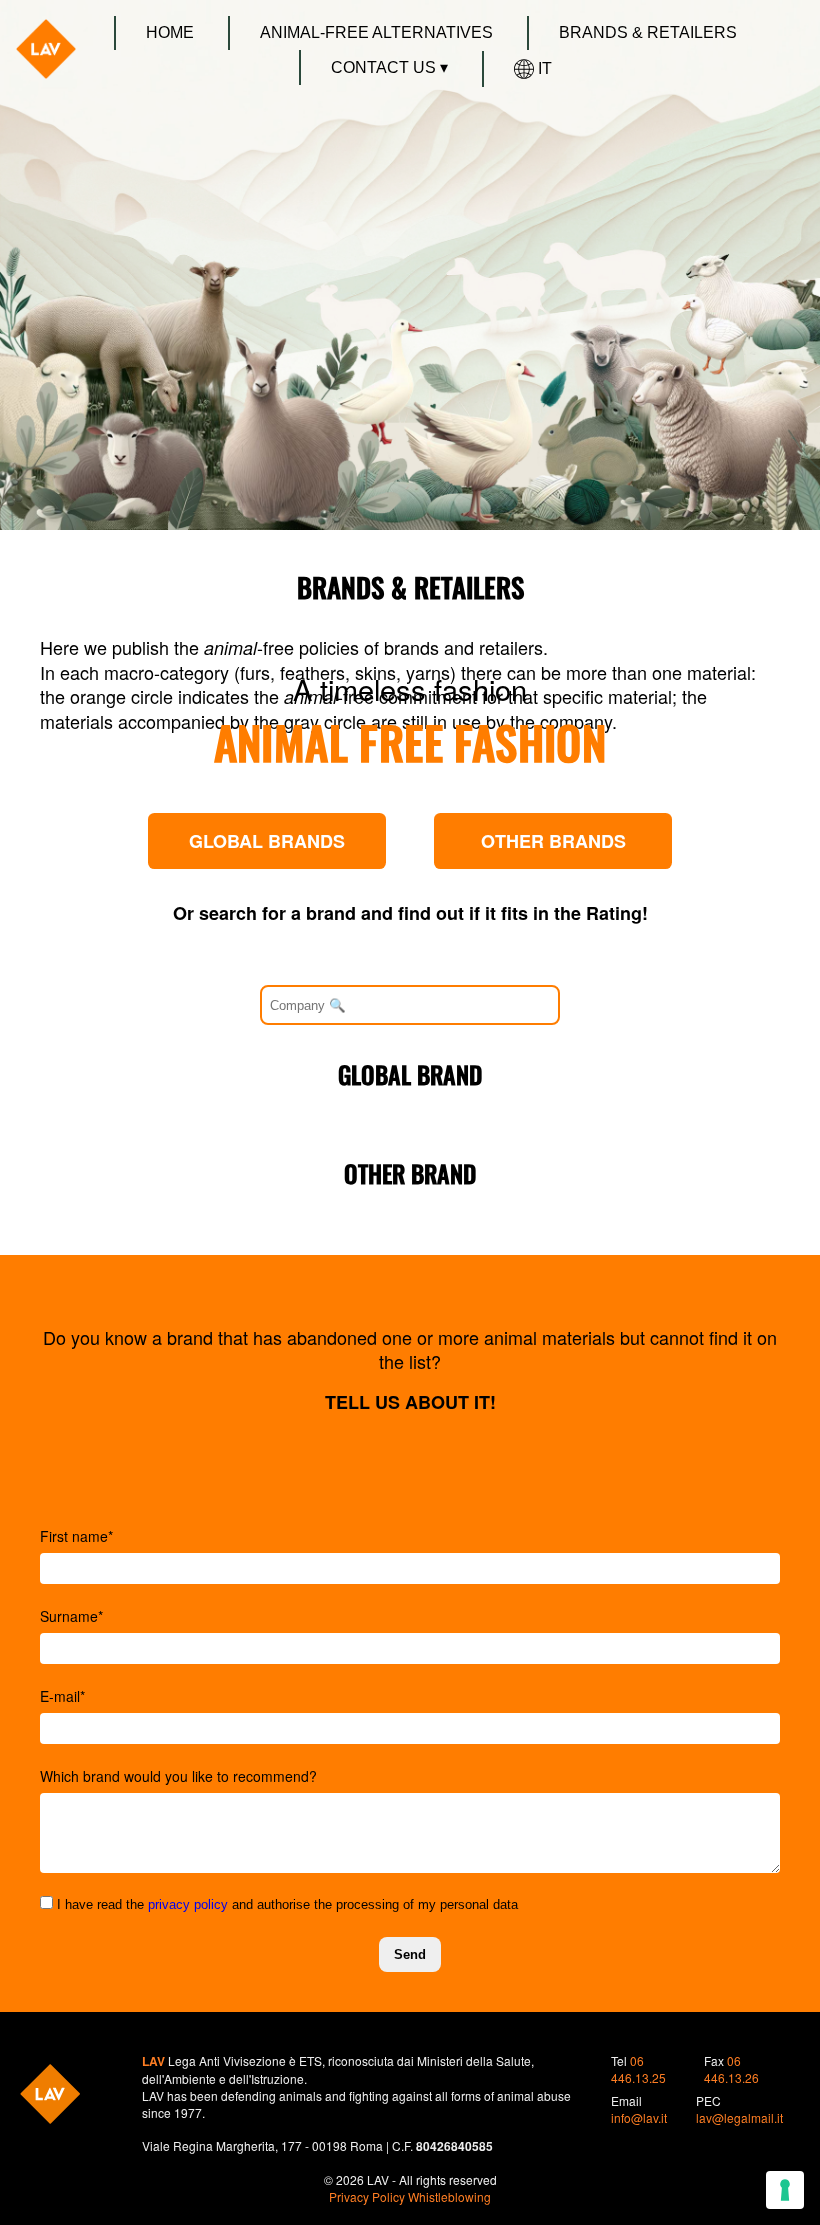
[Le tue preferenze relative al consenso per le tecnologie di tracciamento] (785, 2190)
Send (410, 1954)
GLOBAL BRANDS (267, 841)
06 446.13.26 (731, 2069)
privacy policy (188, 1904)
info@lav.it (639, 2117)
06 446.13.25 (638, 2069)
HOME (170, 32)
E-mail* (62, 1696)
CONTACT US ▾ (389, 67)
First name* (76, 1536)
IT (545, 68)
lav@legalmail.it (739, 2117)
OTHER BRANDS (553, 841)
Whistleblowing (449, 2196)
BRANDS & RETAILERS (648, 32)
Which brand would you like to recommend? (178, 1776)
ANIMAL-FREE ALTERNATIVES (376, 32)
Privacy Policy (367, 2196)
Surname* (71, 1616)
